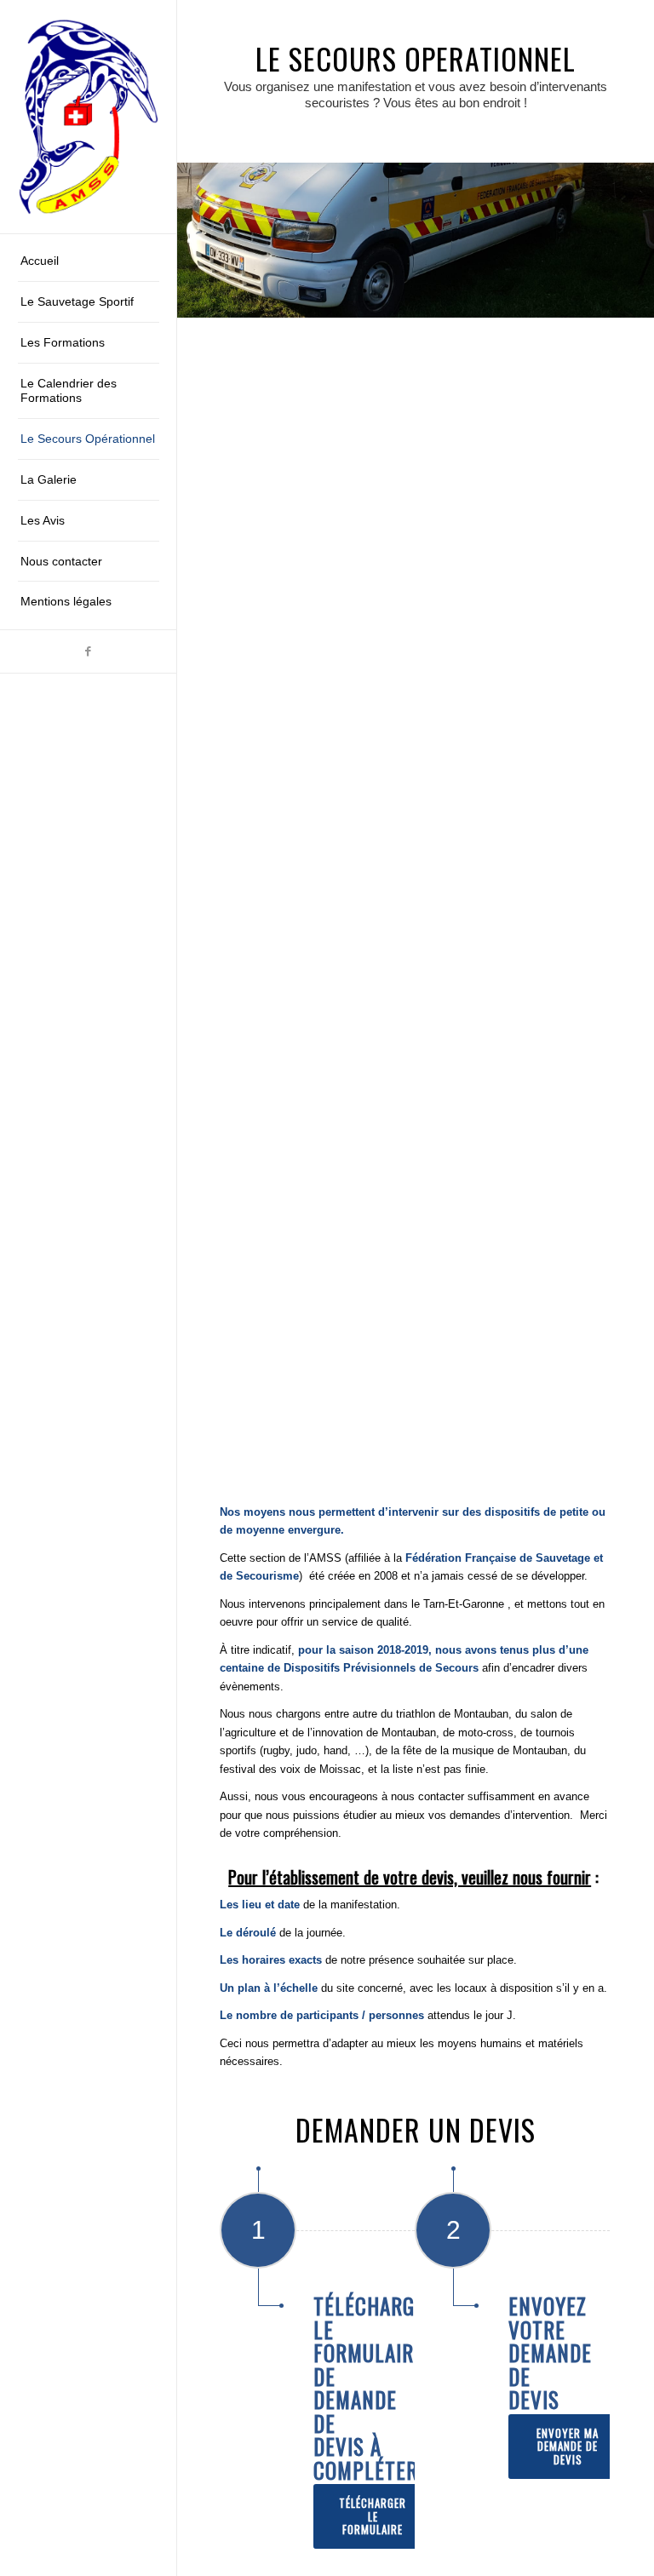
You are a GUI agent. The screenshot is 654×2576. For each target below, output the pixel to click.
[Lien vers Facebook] (88, 651)
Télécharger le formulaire (373, 2516)
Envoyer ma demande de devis (568, 2446)
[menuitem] (89, 261)
